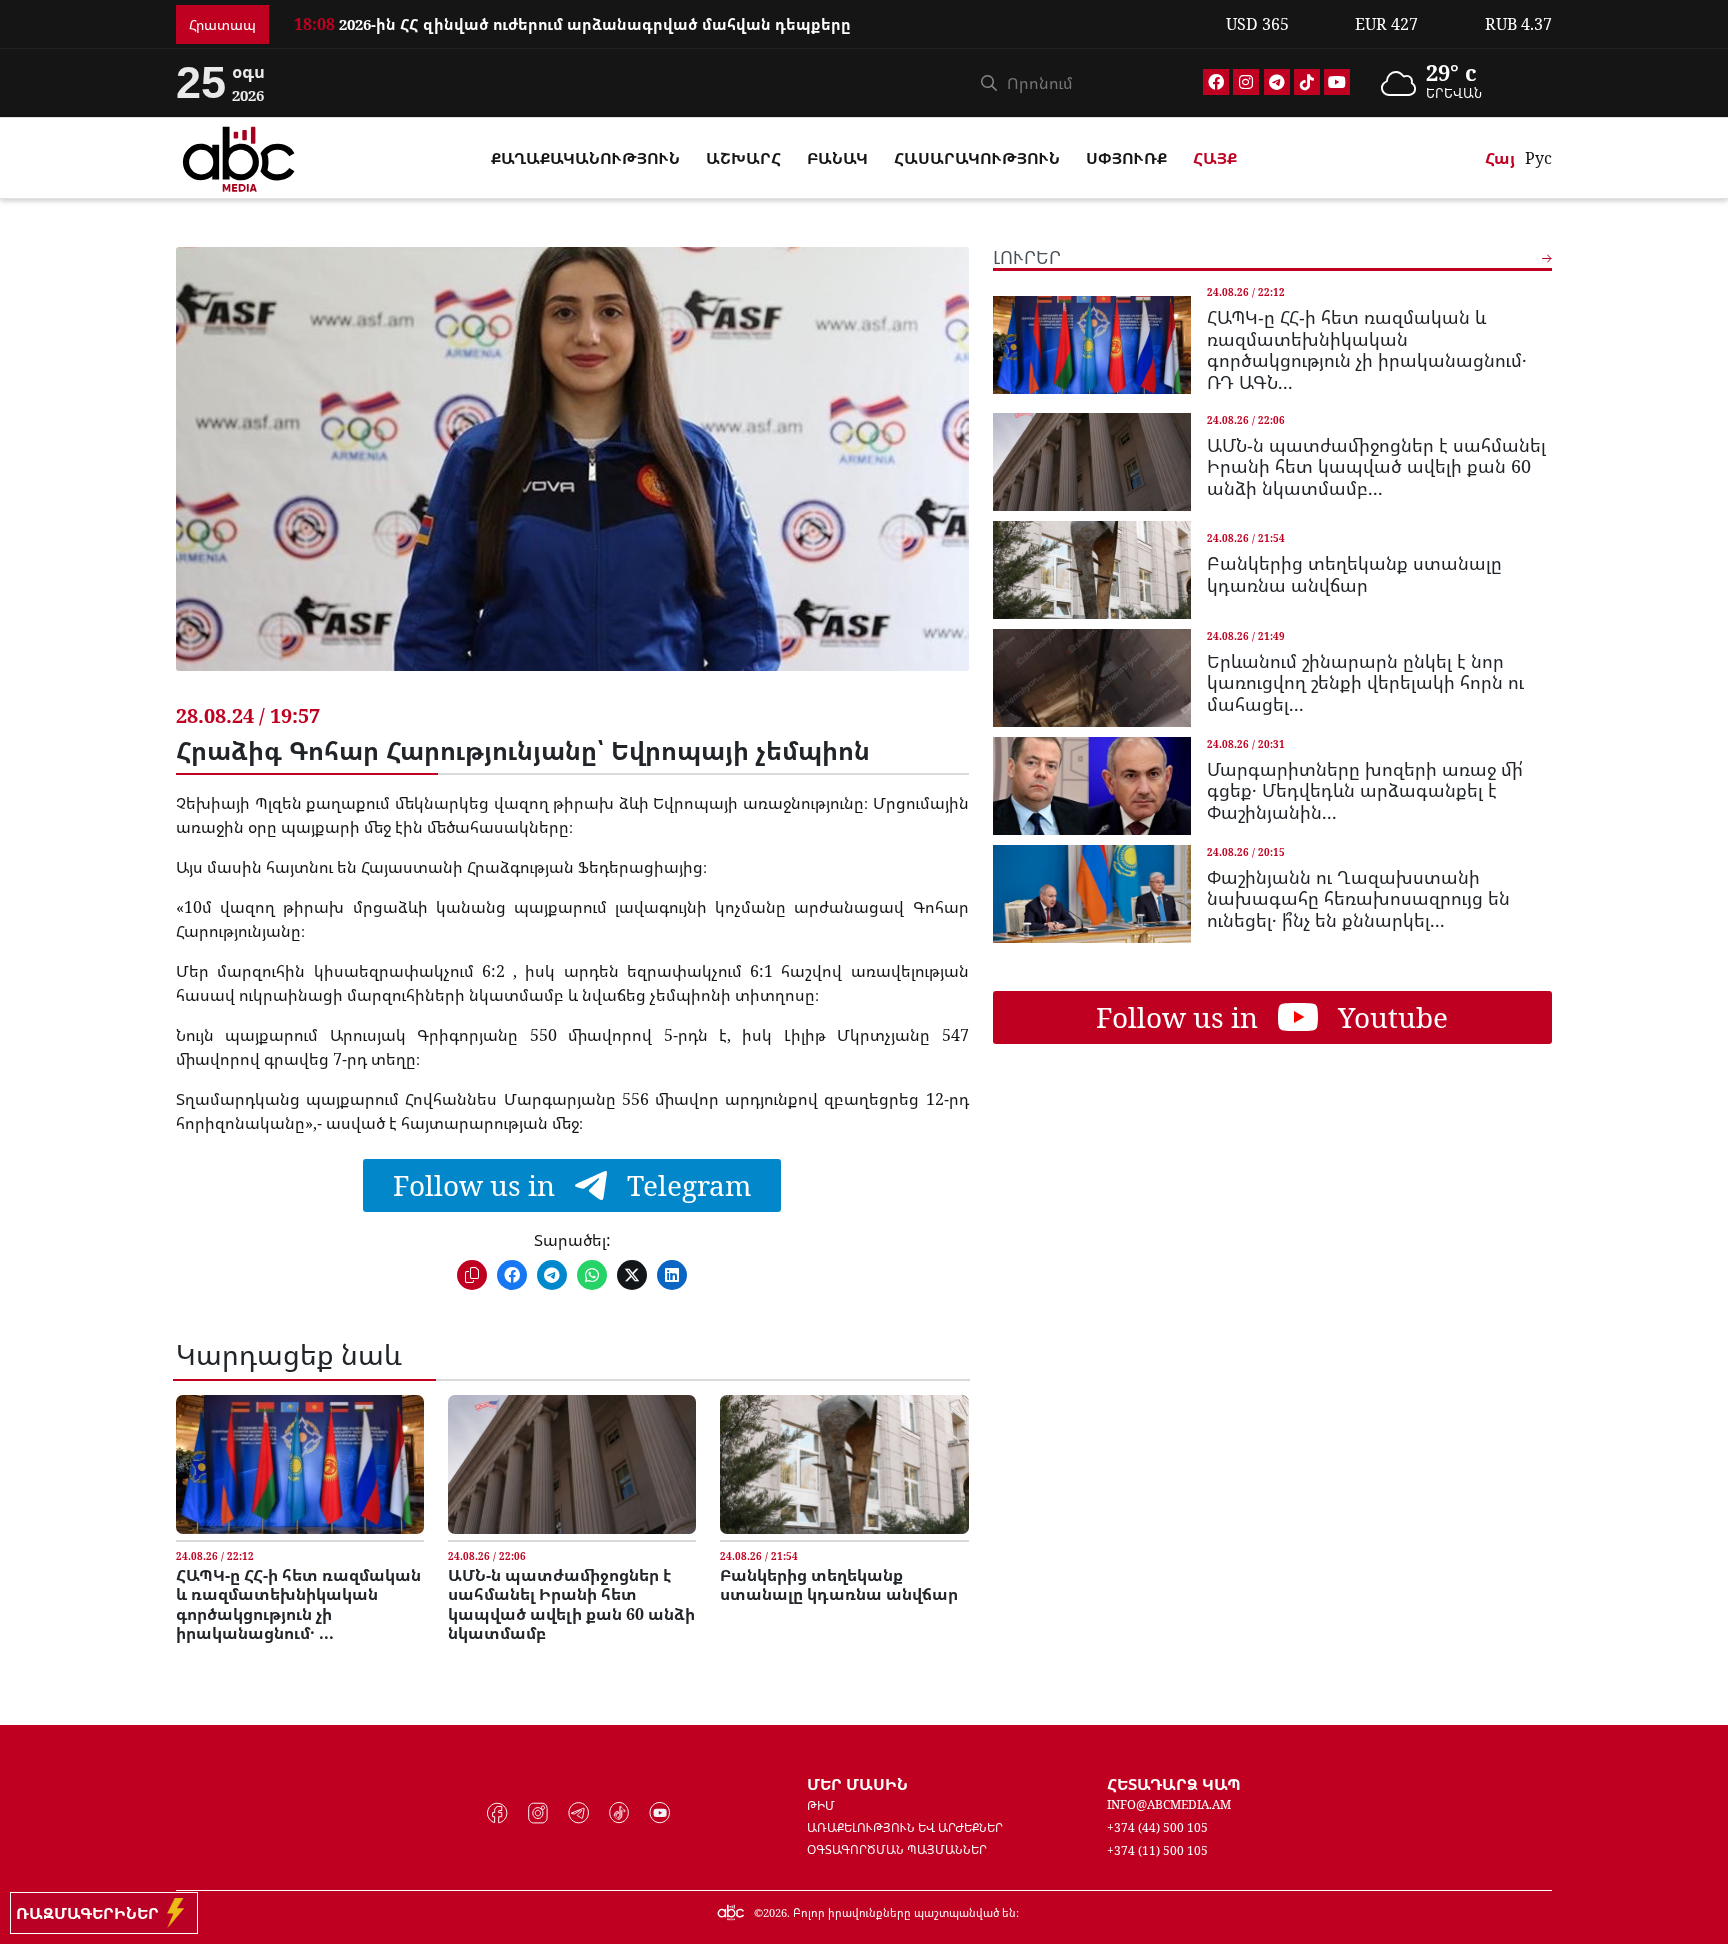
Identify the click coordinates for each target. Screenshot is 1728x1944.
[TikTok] (1307, 82)
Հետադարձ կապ (1174, 1784)
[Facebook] (1216, 82)
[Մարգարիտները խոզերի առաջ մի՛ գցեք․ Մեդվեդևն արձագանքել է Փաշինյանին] (1092, 786)
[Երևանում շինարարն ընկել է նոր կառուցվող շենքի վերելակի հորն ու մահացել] (1092, 678)
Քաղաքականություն (585, 158)
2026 (775, 1912)
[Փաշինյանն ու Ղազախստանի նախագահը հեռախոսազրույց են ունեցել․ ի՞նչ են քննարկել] (1092, 894)
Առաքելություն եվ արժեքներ (905, 1827)
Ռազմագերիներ (91, 1913)
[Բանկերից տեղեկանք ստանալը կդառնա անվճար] (844, 1464)
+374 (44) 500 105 (1157, 1827)
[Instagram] (1246, 82)
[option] (748, 22)
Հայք (1215, 158)
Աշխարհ (743, 158)
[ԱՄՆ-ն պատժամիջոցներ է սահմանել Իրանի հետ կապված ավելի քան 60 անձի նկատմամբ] (572, 1464)
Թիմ (821, 1805)
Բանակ (837, 158)
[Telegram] (1277, 82)
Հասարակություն (977, 158)
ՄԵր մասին (857, 1784)
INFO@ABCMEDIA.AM (1169, 1804)
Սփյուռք (1126, 158)
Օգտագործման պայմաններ (897, 1849)
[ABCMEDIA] (239, 156)
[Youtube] (1337, 82)
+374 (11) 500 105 (1157, 1850)
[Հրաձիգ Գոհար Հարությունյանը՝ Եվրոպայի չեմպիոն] (572, 474)
